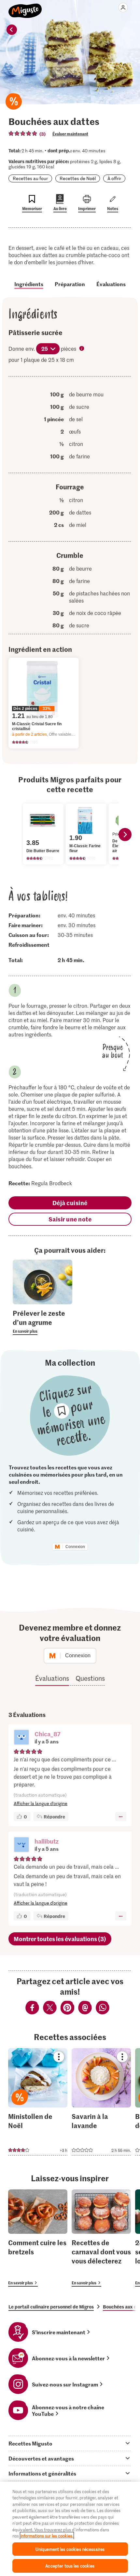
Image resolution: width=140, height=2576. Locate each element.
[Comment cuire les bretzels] (38, 2238)
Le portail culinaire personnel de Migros (51, 2307)
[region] (70, 2529)
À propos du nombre (82, 349)
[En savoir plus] (42, 1322)
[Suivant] (125, 835)
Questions (90, 1678)
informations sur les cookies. (47, 2536)
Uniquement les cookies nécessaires (70, 2549)
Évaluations (111, 284)
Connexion (75, 1547)
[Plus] (121, 1817)
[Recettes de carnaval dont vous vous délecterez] (101, 2238)
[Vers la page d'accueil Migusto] (25, 7)
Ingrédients (29, 284)
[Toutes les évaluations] (23, 133)
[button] (21, 1738)
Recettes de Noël (78, 178)
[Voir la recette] (38, 2102)
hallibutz (47, 1841)
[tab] (70, 2443)
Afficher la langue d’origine (41, 1803)
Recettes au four (30, 178)
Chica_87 (48, 1734)
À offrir (114, 178)
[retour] (12, 30)
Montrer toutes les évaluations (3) (60, 1939)
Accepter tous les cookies (70, 2566)
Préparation (70, 284)
